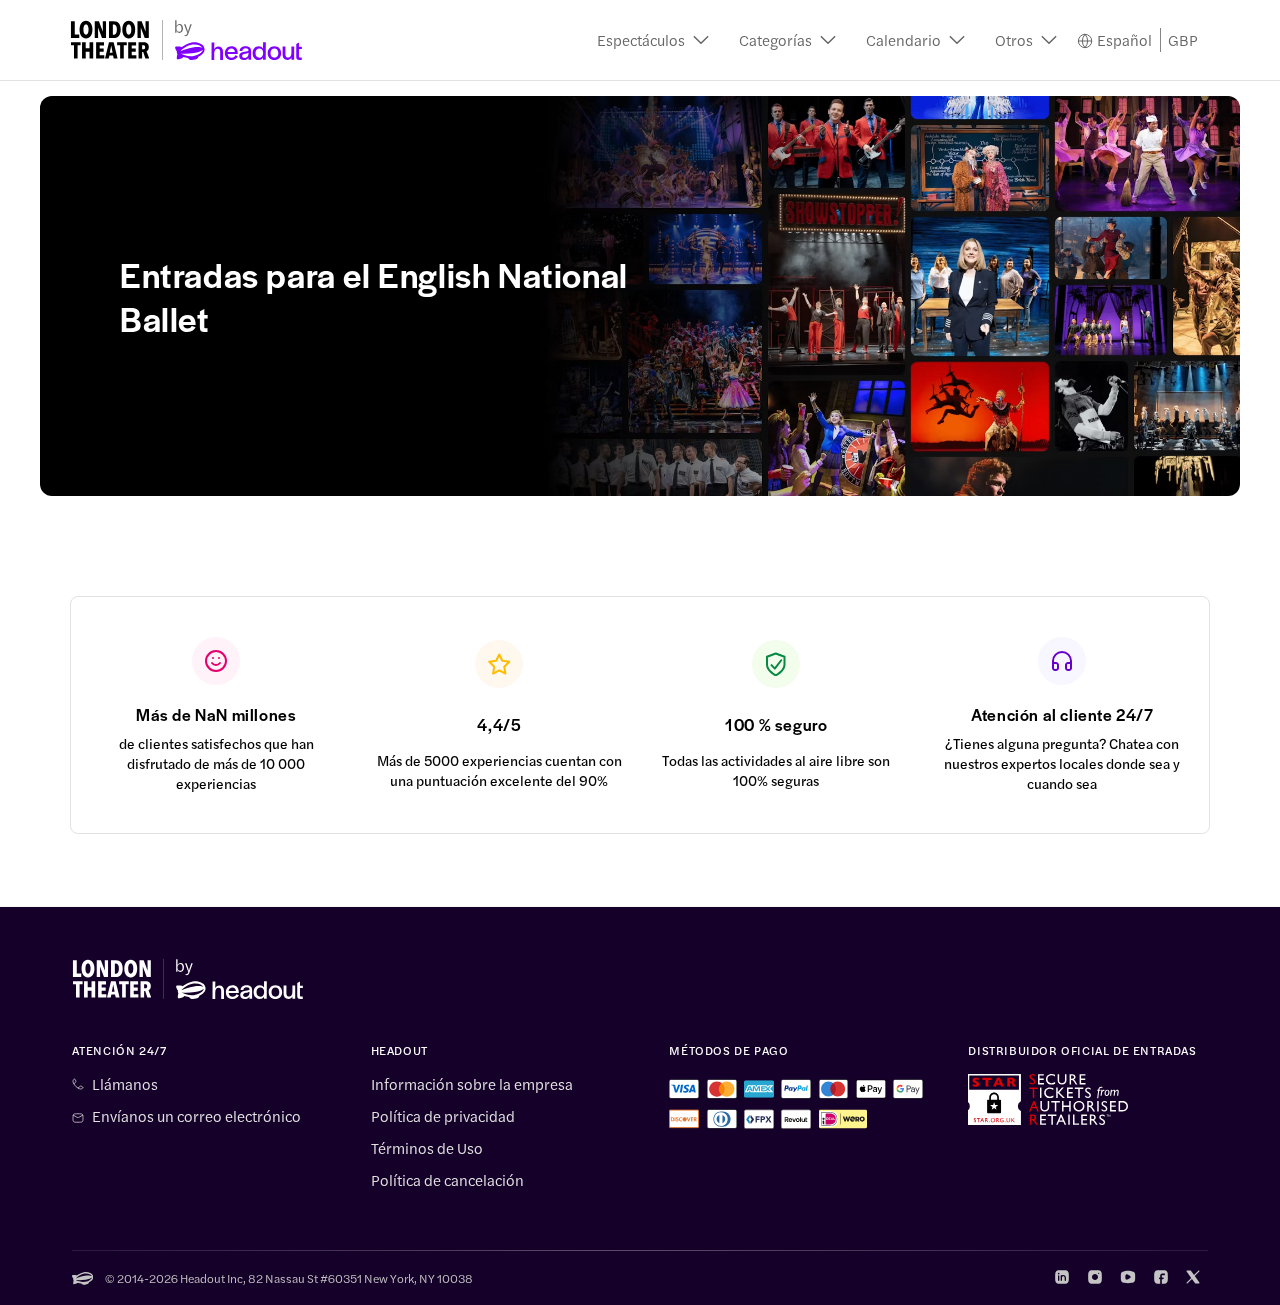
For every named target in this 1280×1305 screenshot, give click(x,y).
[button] (653, 40)
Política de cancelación (447, 1180)
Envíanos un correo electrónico (196, 1116)
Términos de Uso (427, 1148)
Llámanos (125, 1084)
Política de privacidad (443, 1116)
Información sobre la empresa (472, 1084)
